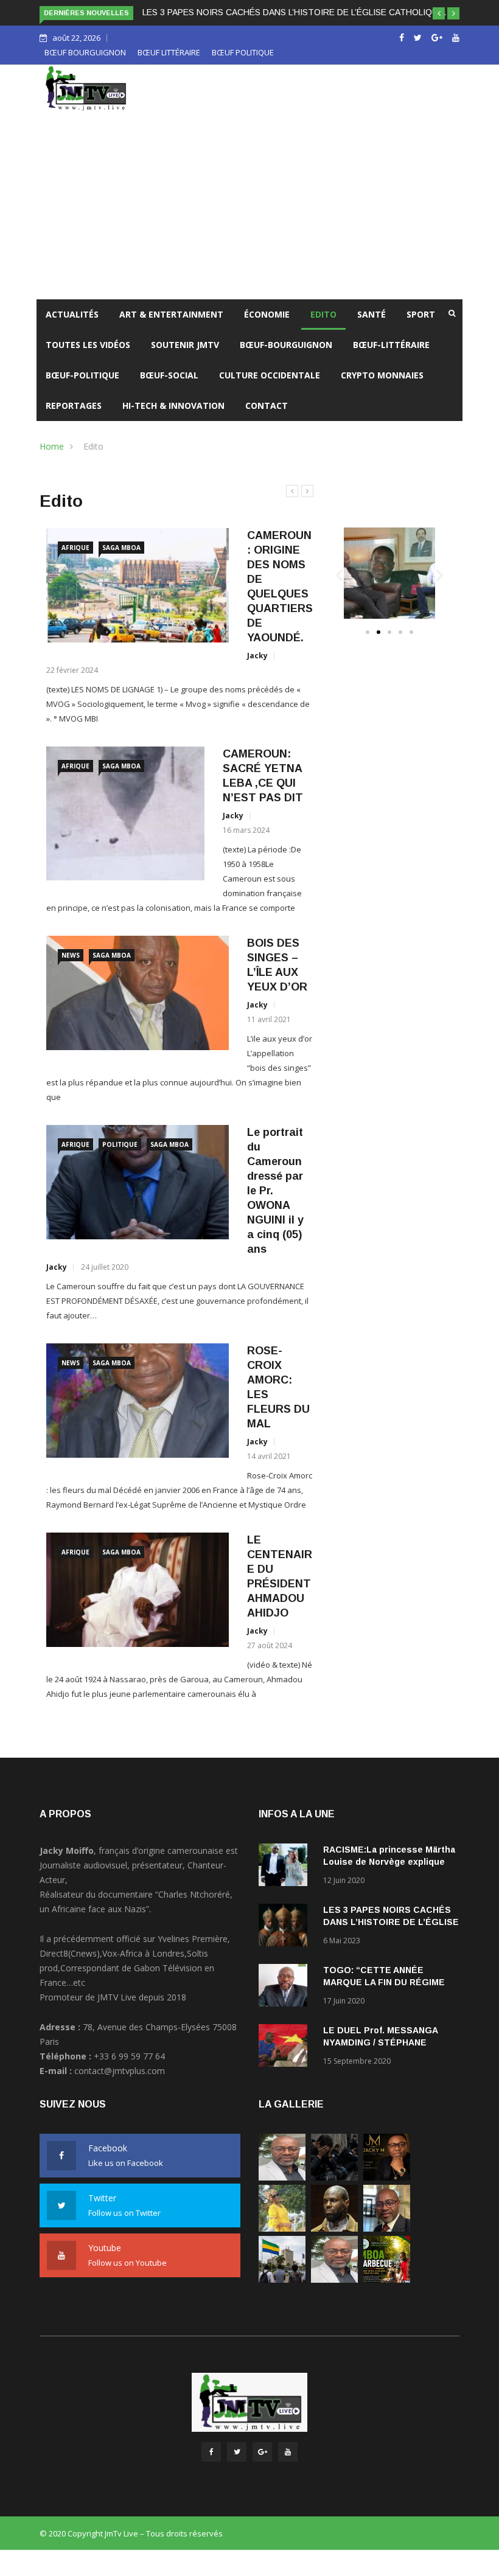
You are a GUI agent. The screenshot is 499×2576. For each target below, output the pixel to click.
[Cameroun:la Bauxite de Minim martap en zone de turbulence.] (334, 2279)
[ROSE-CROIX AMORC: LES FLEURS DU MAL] (138, 1401)
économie (267, 314)
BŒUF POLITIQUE (243, 52)
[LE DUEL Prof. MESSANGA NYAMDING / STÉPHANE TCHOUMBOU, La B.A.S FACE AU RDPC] (286, 2048)
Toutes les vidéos (88, 345)
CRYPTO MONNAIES (382, 375)
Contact (267, 406)
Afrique (75, 548)
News (71, 955)
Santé (372, 314)
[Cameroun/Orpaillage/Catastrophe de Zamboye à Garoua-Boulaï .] (282, 2177)
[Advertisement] (249, 208)
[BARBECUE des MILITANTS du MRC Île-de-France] (387, 2279)
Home (52, 446)
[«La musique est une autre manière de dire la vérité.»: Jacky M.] (387, 2177)
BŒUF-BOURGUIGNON (286, 345)
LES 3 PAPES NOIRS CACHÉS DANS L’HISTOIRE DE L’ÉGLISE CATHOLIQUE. (294, 12)
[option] (180, 1124)
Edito (323, 314)
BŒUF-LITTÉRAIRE (391, 345)
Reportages (74, 406)
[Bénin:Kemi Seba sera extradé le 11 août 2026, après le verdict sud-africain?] (334, 2228)
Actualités (72, 314)
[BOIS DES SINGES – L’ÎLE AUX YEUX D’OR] (138, 993)
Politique (120, 1144)
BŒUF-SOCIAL (169, 375)
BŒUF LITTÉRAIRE (169, 52)
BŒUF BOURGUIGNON (85, 52)
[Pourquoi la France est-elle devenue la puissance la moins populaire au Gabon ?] (282, 2279)
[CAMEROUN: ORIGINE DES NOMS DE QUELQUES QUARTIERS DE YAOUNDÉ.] (138, 586)
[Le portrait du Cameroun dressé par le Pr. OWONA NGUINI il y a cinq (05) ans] (138, 1182)
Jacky (257, 656)
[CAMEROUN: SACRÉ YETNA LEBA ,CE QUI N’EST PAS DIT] (125, 813)
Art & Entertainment (171, 314)
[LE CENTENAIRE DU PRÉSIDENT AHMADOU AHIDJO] (138, 1590)
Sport (421, 314)
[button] (439, 13)
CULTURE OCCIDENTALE (270, 375)
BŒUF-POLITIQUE (82, 375)
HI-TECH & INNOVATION (173, 406)
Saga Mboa (121, 548)
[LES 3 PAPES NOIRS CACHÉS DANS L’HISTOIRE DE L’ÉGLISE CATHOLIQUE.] (286, 1927)
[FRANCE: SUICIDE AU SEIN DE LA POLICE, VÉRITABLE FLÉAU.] (334, 2177)
